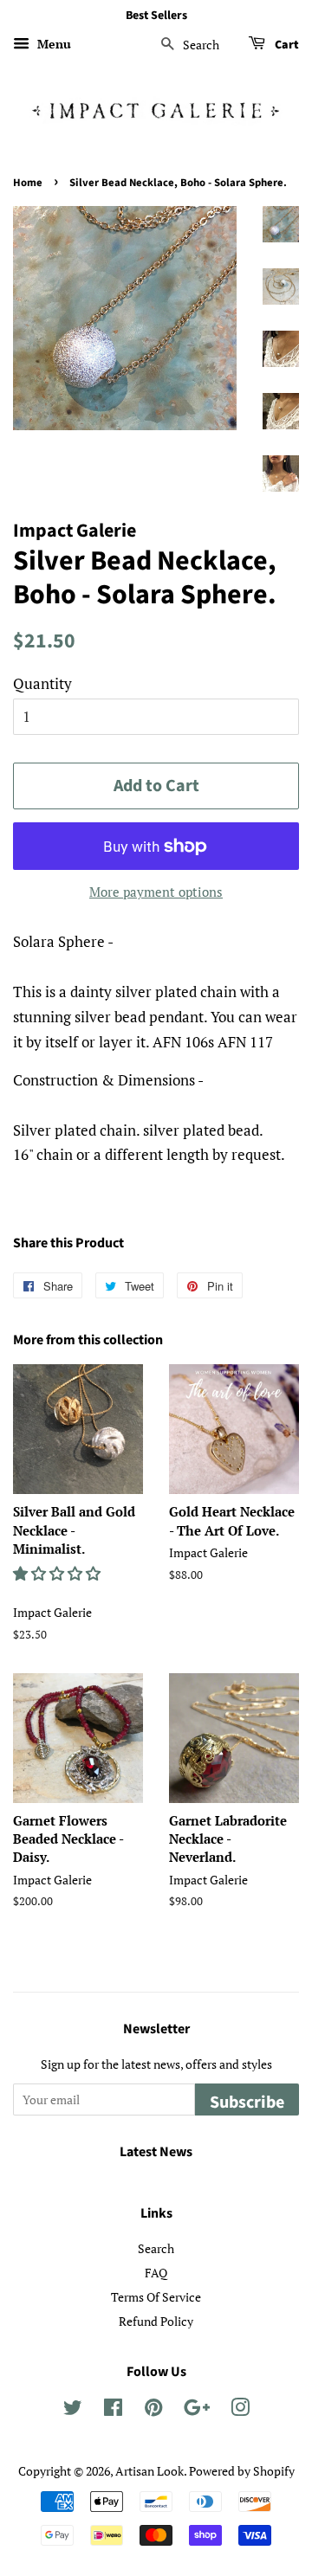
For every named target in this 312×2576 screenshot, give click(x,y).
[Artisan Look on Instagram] (240, 2410)
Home (28, 183)
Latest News (156, 2152)
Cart (286, 45)
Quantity (42, 683)
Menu (52, 44)
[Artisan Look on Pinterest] (153, 2410)
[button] (58, 1573)
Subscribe (247, 2103)
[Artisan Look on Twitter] (73, 2410)
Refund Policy (156, 2321)
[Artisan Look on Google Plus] (197, 2410)
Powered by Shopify (242, 2471)
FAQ (156, 2273)
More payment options (156, 892)
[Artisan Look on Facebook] (113, 2410)
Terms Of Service (156, 2297)
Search (156, 2248)
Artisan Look (149, 2471)
